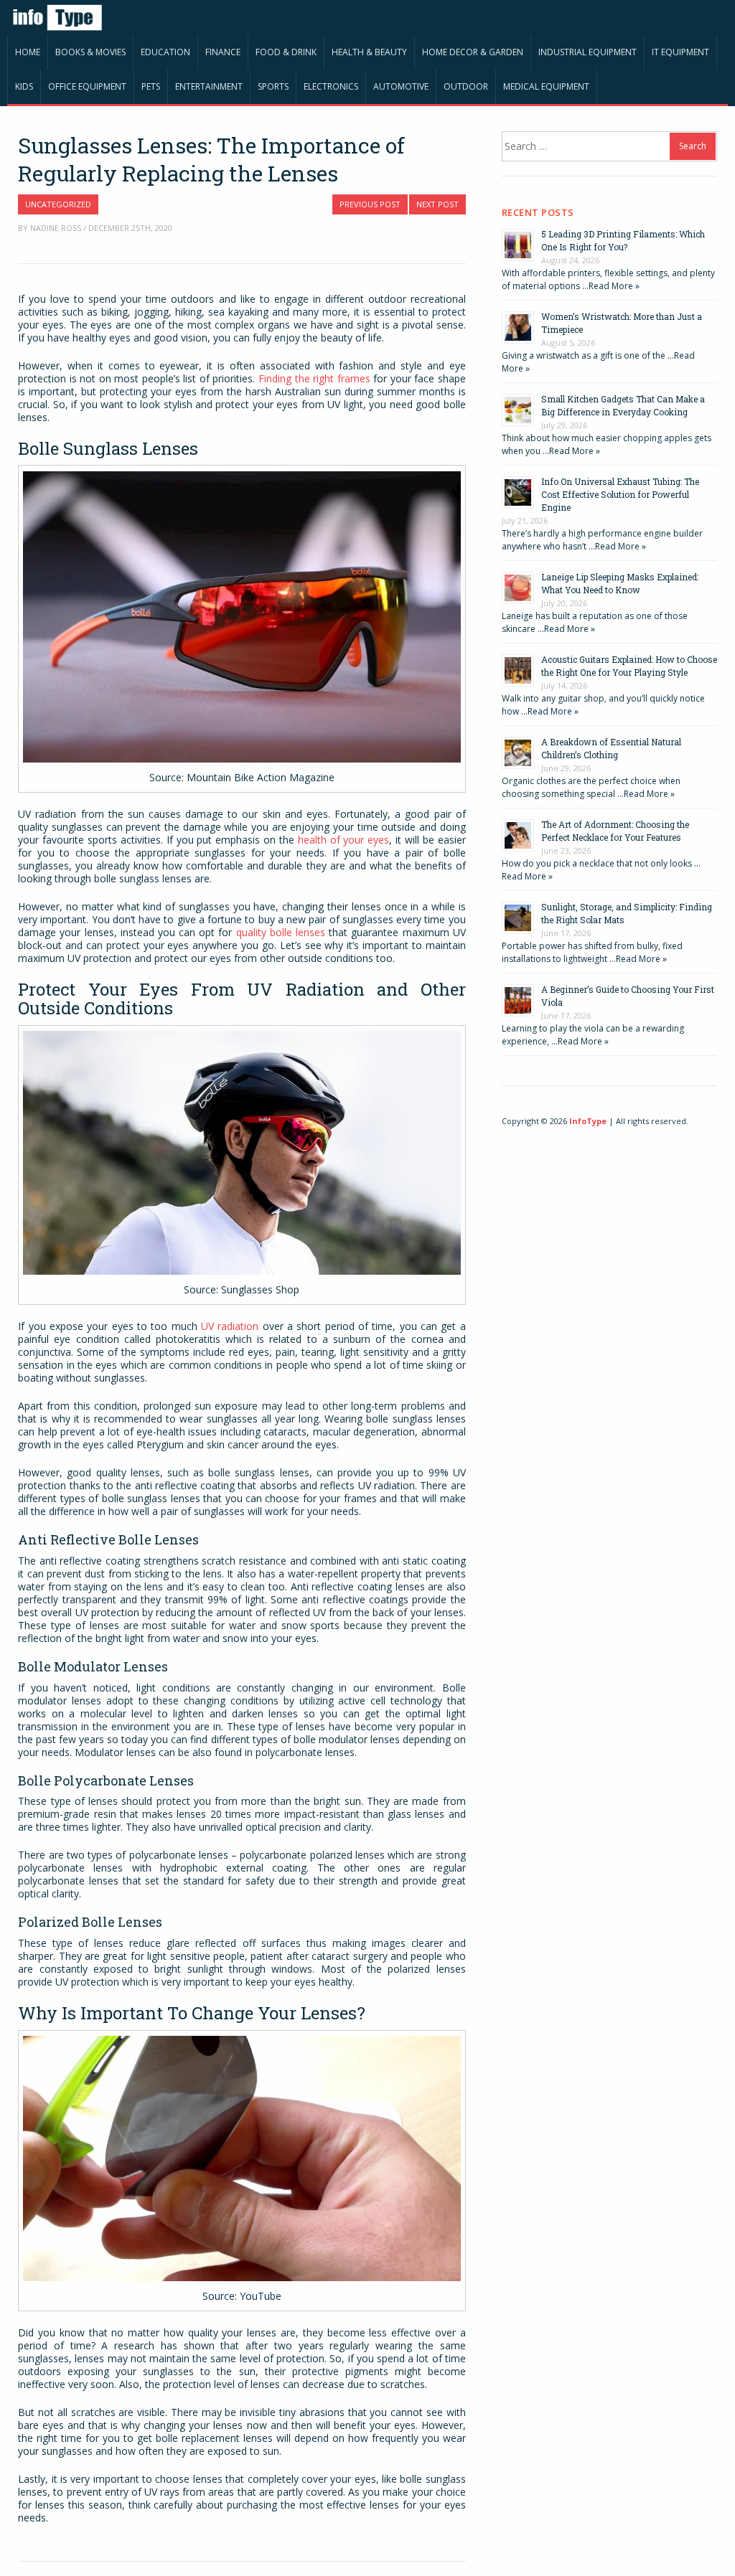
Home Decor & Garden (473, 52)
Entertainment (209, 86)
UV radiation (230, 1326)
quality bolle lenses (281, 932)
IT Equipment (680, 52)
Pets (151, 86)
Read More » (614, 286)
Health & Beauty (369, 52)
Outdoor (466, 86)
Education (165, 52)
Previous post (370, 204)
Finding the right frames (314, 378)
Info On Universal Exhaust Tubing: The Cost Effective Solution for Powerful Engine (620, 494)
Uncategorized (58, 204)
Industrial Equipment (587, 52)
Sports (273, 86)
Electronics (331, 86)
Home (28, 52)
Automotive (401, 86)
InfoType (588, 1121)
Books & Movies (90, 52)
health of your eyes (344, 840)
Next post (437, 204)
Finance (223, 52)
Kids (24, 86)
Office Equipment (87, 86)
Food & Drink (286, 52)
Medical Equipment (546, 86)
